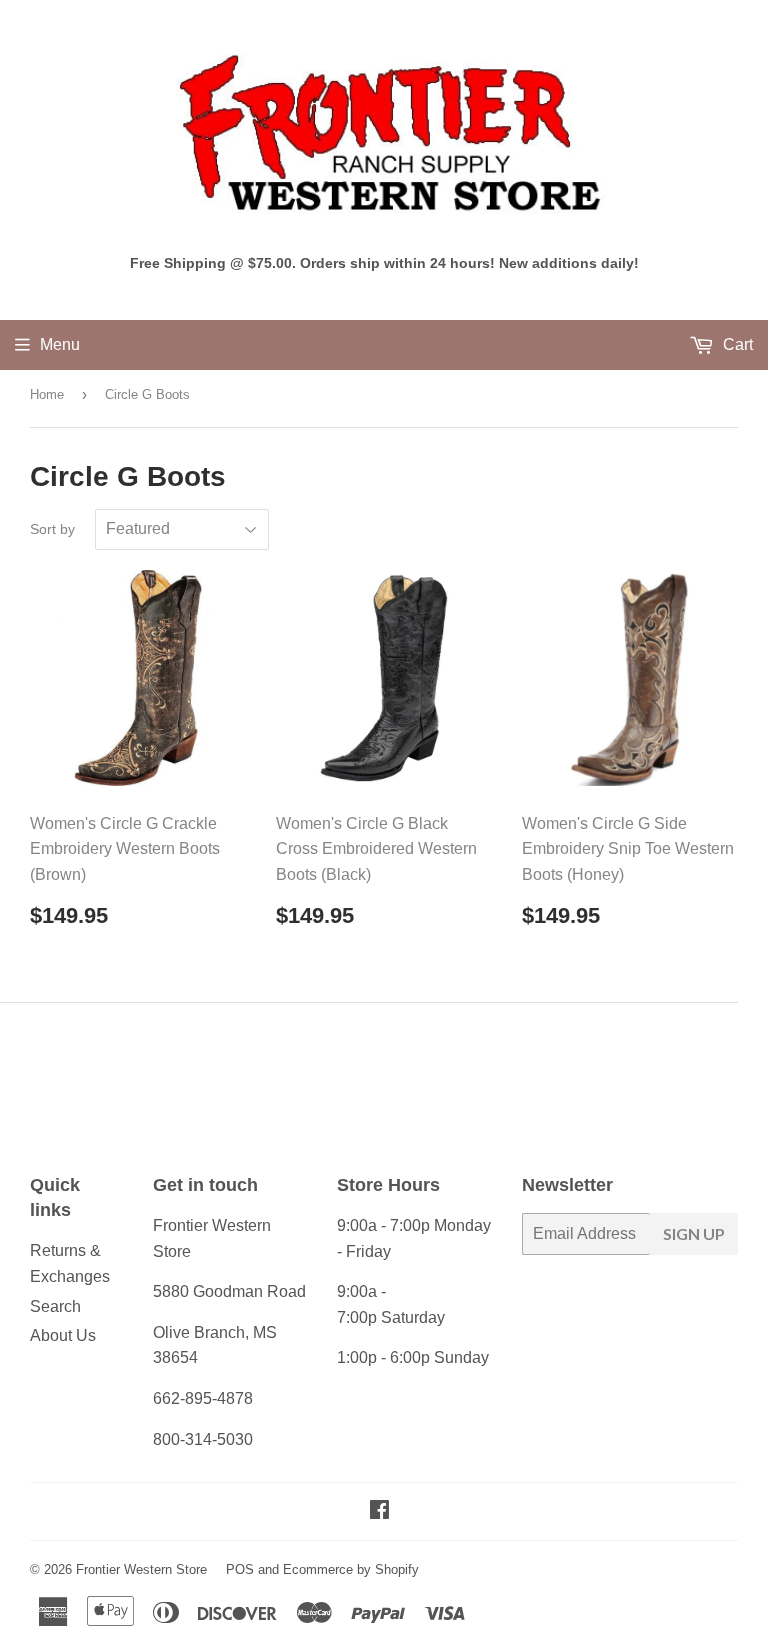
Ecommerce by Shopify (351, 1569)
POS (240, 1569)
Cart (736, 344)
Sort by (52, 529)
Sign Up (694, 1233)
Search (55, 1306)
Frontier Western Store (141, 1569)
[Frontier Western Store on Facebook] (379, 1511)
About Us (63, 1335)
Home (47, 394)
